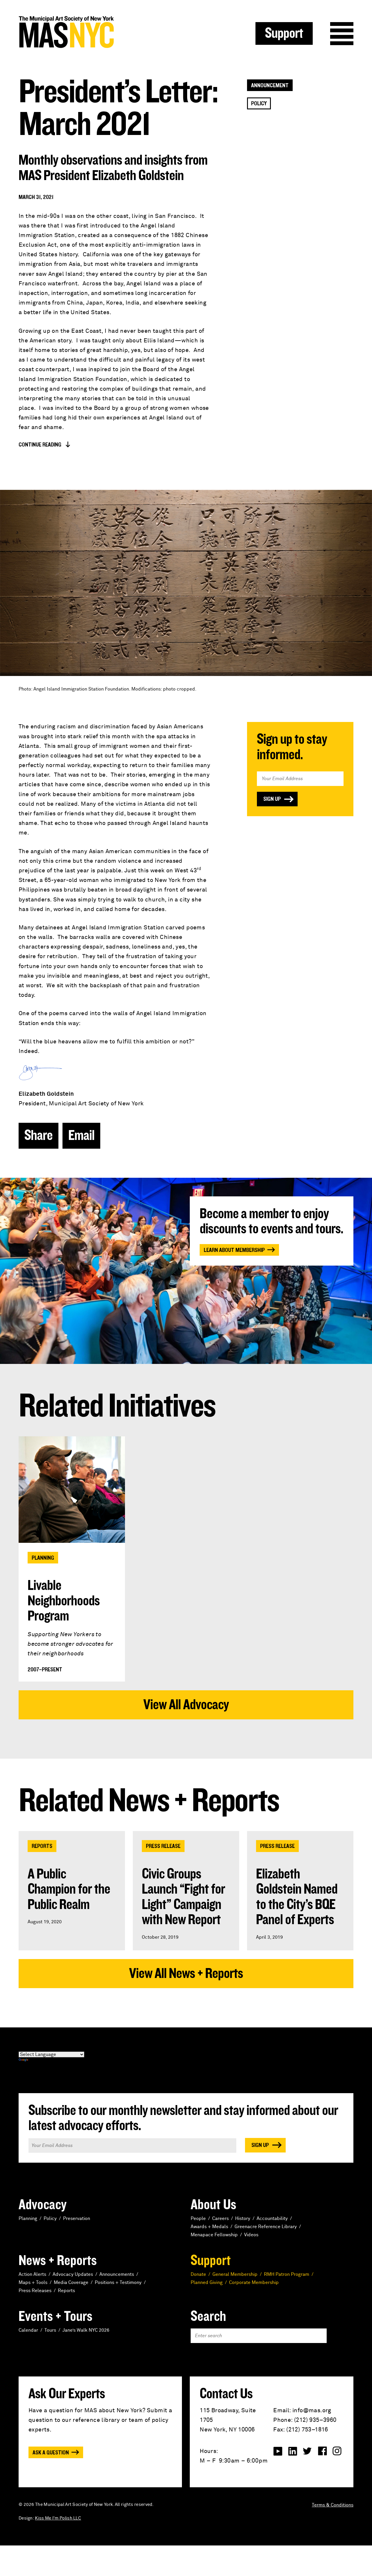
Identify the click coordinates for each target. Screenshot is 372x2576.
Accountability (272, 2219)
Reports (42, 1846)
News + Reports (58, 2261)
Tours (50, 2330)
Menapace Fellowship (214, 2235)
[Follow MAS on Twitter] (307, 2451)
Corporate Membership (254, 2283)
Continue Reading (40, 445)
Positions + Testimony (118, 2283)
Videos (251, 2235)
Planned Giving (207, 2283)
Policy (259, 104)
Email (81, 1136)
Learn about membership (234, 1250)
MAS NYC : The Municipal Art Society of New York (102, 32)
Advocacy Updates (73, 2274)
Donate (198, 2274)
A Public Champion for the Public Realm (69, 1889)
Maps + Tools (33, 2283)
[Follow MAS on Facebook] (322, 2451)
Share (39, 1136)
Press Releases (35, 2291)
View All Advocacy (186, 1705)
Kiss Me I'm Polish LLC (58, 2518)
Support (284, 33)
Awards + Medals (209, 2227)
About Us (213, 2205)
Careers (220, 2219)
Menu (342, 34)
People (198, 2219)
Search (208, 2317)
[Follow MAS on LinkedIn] (293, 2451)
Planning (43, 1558)
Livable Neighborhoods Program (64, 1601)
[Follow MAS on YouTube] (278, 2451)
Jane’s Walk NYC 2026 (86, 2330)
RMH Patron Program (287, 2274)
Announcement (270, 86)
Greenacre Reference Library (266, 2227)
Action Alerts (32, 2274)
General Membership (235, 2274)
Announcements (117, 2274)
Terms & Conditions (333, 2505)
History (243, 2219)
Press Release (163, 1846)
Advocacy (43, 2205)
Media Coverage (71, 2283)
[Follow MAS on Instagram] (337, 2451)
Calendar (28, 2330)
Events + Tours (56, 2317)
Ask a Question (51, 2453)
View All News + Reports (186, 1974)
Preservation (77, 2219)
